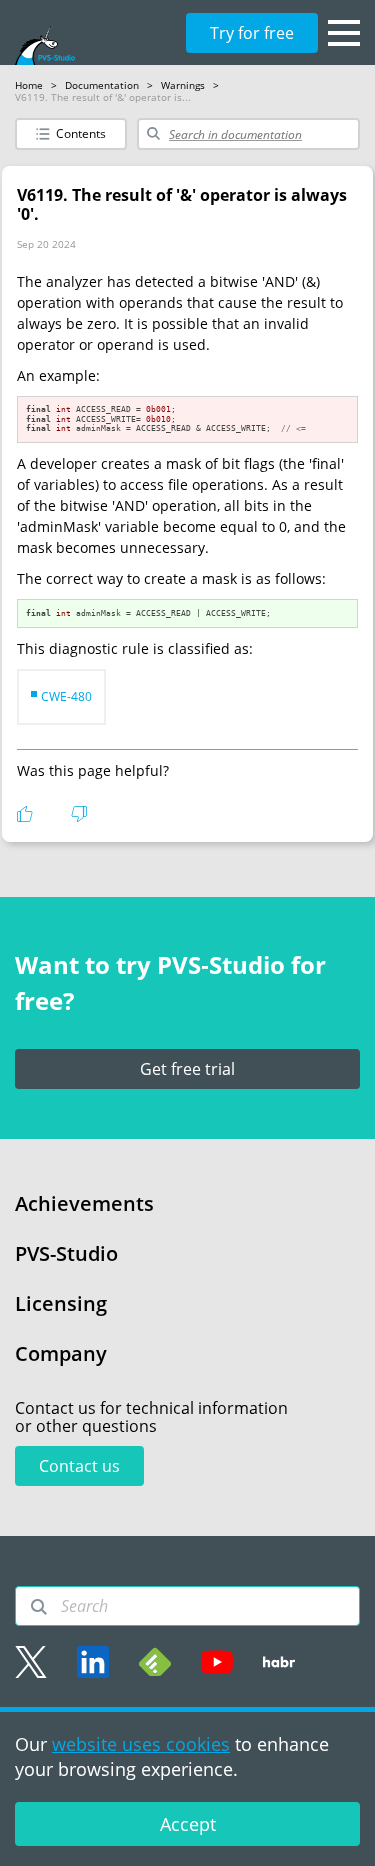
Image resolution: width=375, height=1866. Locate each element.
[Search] (39, 1607)
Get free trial (187, 1069)
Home (29, 85)
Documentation (102, 85)
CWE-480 (66, 696)
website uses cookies (141, 1744)
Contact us (79, 1466)
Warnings (183, 85)
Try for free (252, 33)
